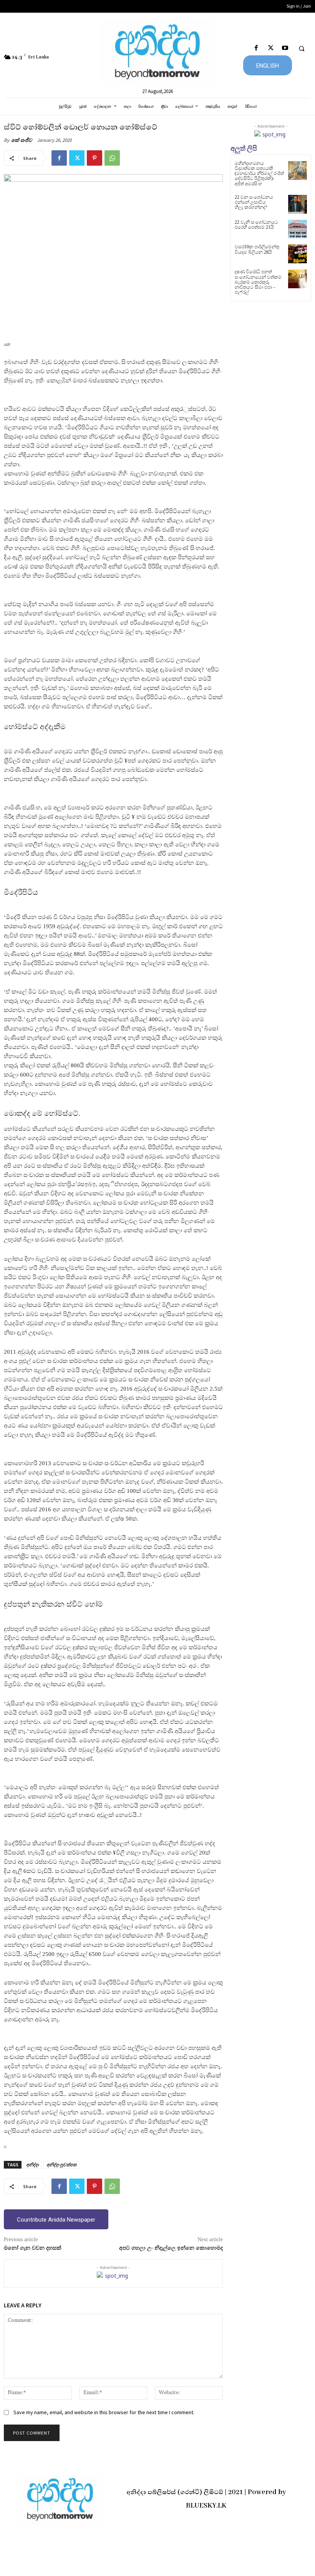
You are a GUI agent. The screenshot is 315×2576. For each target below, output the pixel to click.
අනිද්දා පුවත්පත (61, 2165)
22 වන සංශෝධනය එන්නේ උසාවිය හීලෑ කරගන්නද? (254, 202)
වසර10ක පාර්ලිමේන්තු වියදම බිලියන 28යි (257, 249)
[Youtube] (285, 48)
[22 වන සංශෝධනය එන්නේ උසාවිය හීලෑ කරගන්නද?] (298, 204)
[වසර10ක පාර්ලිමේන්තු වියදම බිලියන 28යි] (298, 254)
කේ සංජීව (22, 140)
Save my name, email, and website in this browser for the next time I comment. (104, 2412)
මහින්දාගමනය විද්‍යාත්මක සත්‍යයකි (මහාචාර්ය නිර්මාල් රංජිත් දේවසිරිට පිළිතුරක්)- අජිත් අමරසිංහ (259, 174)
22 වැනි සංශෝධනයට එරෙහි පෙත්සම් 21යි (256, 225)
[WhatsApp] (112, 158)
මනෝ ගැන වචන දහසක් (33, 2248)
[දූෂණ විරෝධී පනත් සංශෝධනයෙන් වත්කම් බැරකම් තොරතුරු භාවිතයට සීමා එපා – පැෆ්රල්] (298, 279)
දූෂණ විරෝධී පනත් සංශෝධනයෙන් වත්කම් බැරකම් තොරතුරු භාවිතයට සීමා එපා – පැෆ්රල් (258, 282)
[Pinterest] (94, 158)
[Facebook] (256, 48)
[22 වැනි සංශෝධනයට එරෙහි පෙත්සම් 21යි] (298, 229)
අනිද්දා (32, 2165)
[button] (302, 48)
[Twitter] (271, 48)
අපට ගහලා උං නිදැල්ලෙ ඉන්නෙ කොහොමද (171, 2248)
